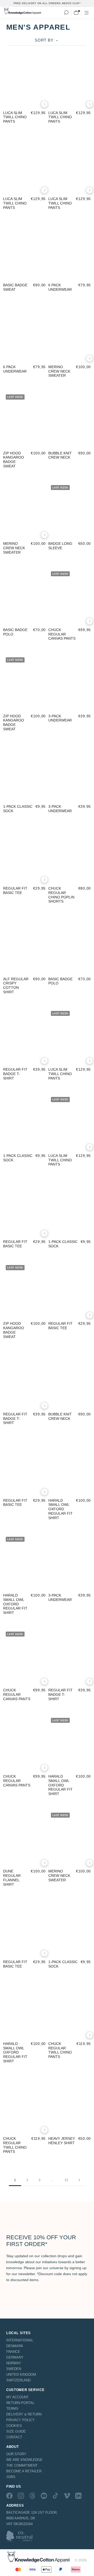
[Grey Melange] (13, 445)
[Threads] (32, 2496)
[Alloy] (81, 2035)
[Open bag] (76, 13)
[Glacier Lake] (28, 798)
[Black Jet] (21, 104)
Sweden (14, 2369)
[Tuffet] (6, 104)
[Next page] (79, 2180)
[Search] (66, 13)
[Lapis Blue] (66, 1492)
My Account (17, 2397)
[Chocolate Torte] (81, 358)
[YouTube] (44, 2496)
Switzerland (18, 2380)
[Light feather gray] (36, 104)
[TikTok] (55, 2496)
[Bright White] (6, 621)
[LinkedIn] (78, 2496)
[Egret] (81, 621)
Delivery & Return (24, 2414)
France (13, 2352)
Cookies (14, 2426)
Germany (15, 2357)
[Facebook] (9, 2496)
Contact (14, 2437)
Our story (16, 2454)
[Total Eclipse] (28, 104)
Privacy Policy (20, 2420)
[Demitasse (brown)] (21, 1863)
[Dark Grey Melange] (58, 358)
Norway (14, 2363)
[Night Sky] (21, 798)
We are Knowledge (24, 2460)
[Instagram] (21, 2496)
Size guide (16, 2431)
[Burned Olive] (58, 621)
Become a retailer (24, 2471)
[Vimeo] (67, 2496)
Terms (12, 2409)
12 (66, 2180)
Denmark (15, 2346)
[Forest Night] (13, 104)
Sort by (45, 40)
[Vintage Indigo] (73, 358)
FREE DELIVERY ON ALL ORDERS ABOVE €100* (47, 3)
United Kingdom (21, 2375)
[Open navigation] (86, 13)
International (20, 2340)
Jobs (11, 2477)
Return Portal (20, 2403)
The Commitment (22, 2465)
